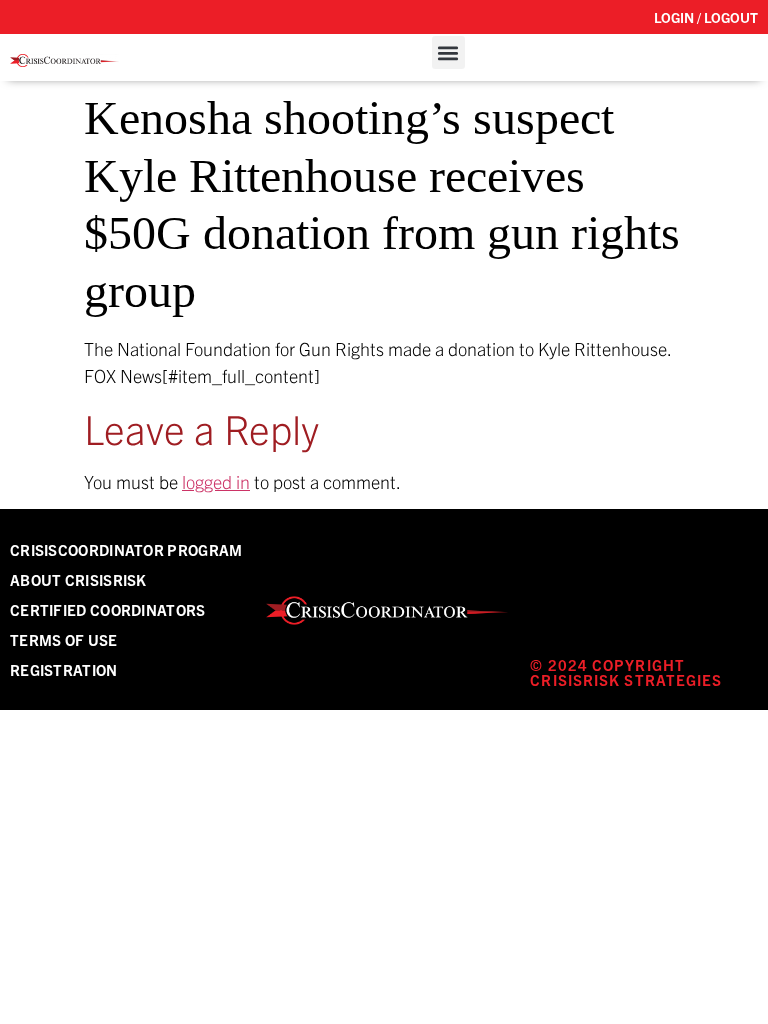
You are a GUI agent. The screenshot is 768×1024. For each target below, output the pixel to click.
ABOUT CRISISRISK (78, 579)
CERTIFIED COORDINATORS (108, 609)
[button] (448, 52)
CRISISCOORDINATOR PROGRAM (126, 549)
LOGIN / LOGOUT (706, 17)
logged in (216, 481)
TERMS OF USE (64, 639)
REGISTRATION (64, 669)
